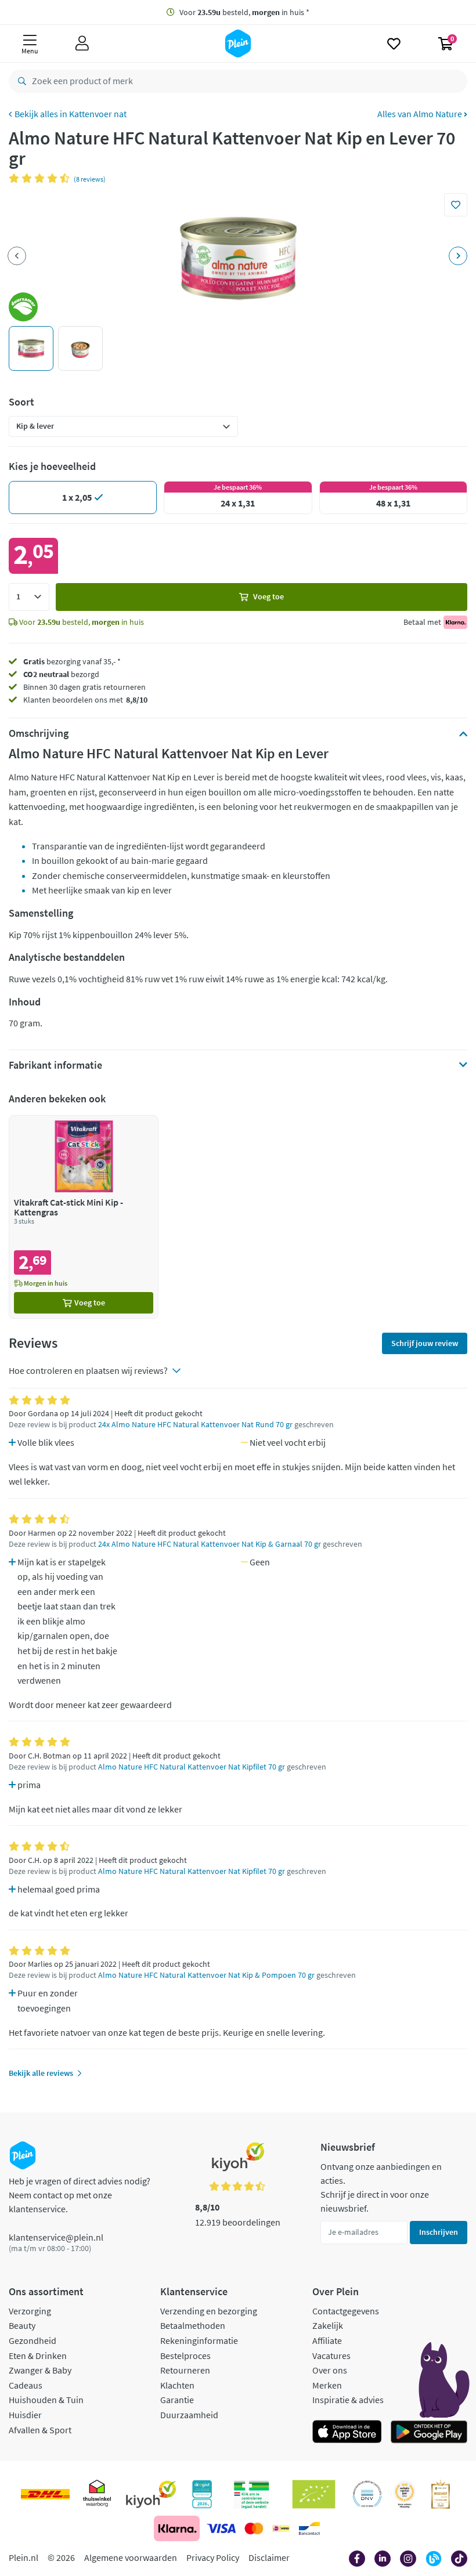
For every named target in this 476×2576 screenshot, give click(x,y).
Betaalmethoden (193, 2325)
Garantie (177, 2400)
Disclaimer (269, 2557)
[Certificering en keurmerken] (314, 2494)
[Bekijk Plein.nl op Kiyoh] (151, 2494)
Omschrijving (39, 733)
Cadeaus (26, 2385)
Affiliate (327, 2340)
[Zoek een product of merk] (20, 81)
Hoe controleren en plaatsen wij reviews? (88, 1370)
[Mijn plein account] (82, 44)
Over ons (330, 2370)
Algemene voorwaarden (131, 2557)
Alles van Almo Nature (421, 114)
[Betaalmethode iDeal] (281, 2528)
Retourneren (185, 2370)
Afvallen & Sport (40, 2430)
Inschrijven (439, 2232)
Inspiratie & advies (348, 2400)
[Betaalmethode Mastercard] (254, 2528)
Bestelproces (185, 2356)
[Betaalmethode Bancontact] (309, 2528)
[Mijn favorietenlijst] (394, 44)
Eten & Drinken (38, 2356)
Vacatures (331, 2356)
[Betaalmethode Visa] (221, 2528)
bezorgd (61, 674)
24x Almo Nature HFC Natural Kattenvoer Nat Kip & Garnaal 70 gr (210, 1544)
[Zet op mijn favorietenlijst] (456, 205)
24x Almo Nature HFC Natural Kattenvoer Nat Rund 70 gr (195, 1425)
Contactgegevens (346, 2311)
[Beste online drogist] (405, 2494)
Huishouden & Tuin (46, 2400)
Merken (327, 2385)
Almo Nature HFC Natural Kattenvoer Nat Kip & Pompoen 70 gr (206, 1975)
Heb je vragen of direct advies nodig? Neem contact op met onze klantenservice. (80, 2195)
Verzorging (30, 2311)
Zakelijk (328, 2325)
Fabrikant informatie (55, 1065)
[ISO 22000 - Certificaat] (367, 2494)
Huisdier (25, 2415)
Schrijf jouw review (425, 1343)
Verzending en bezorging (209, 2311)
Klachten (177, 2385)
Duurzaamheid (189, 2415)
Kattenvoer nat (98, 114)
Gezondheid (33, 2340)
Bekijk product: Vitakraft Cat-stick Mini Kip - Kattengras (84, 1217)
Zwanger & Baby (40, 2370)
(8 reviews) (90, 179)
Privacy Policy (213, 2557)
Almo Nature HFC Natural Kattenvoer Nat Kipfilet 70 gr (192, 1767)
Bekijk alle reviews (41, 2073)
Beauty (22, 2325)
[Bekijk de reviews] (41, 178)
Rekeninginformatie (199, 2340)
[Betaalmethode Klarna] (177, 2528)
